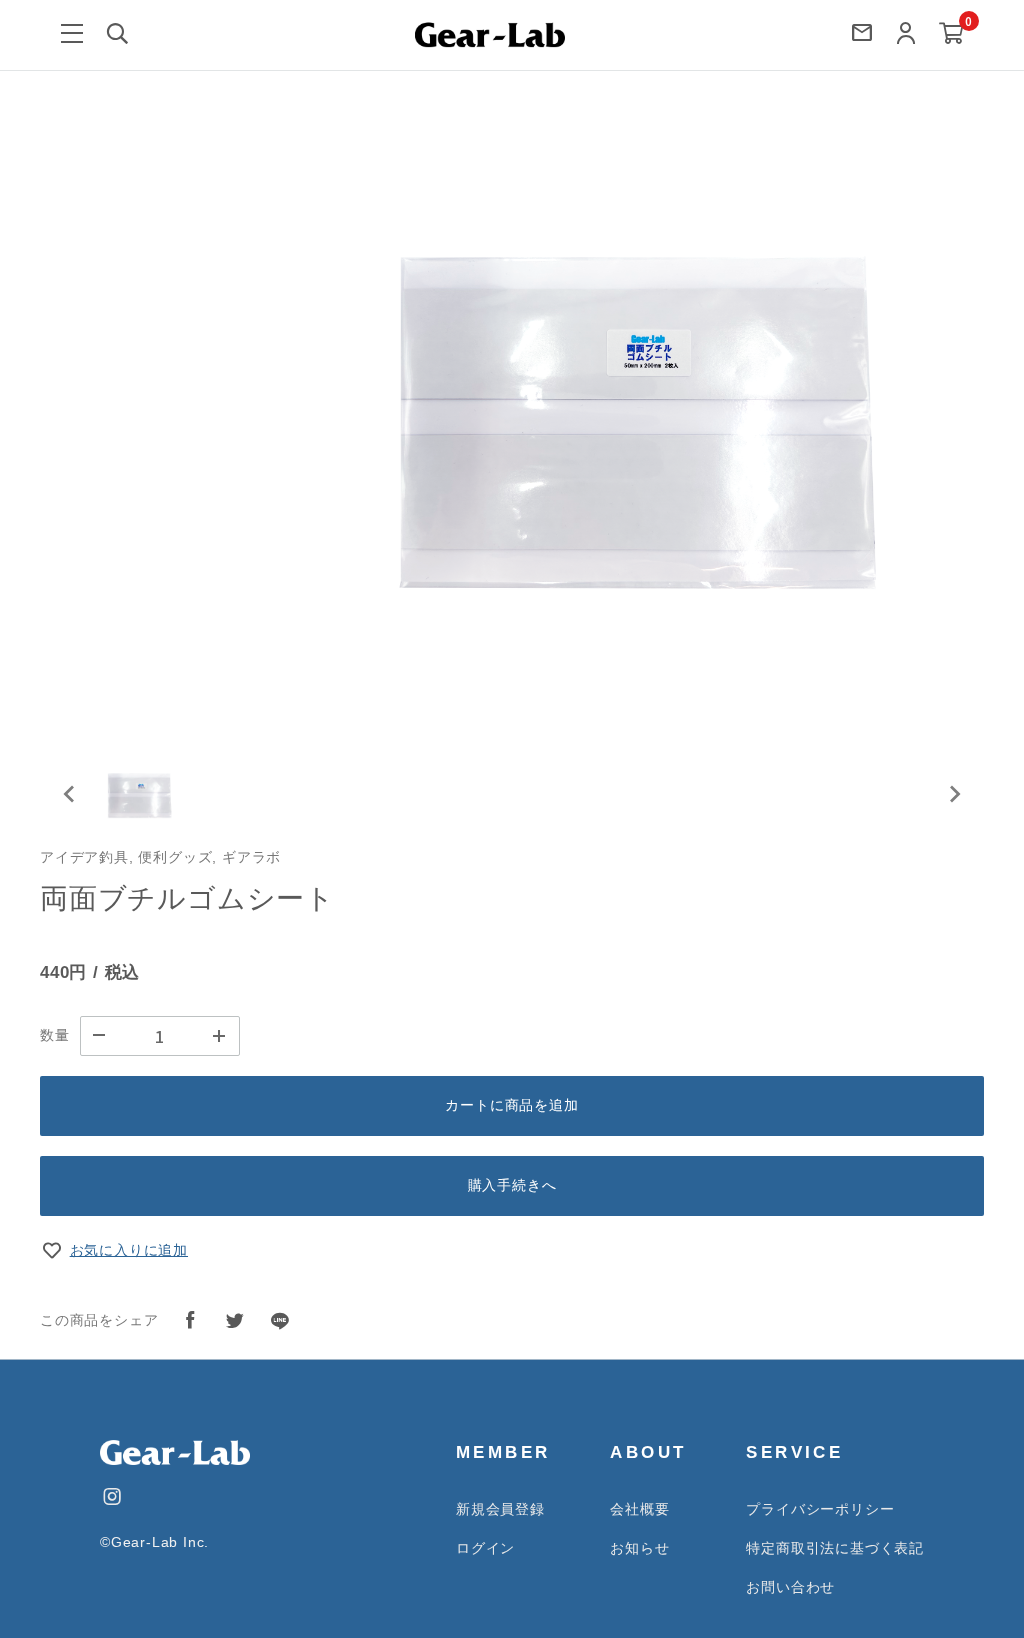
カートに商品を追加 (511, 1105)
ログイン (485, 1548)
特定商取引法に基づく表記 (835, 1548)
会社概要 (639, 1509)
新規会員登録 (500, 1509)
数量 (55, 1035)
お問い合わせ (790, 1587)
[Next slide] (954, 794)
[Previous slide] (70, 794)
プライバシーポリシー (820, 1509)
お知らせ (639, 1548)
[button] (140, 794)
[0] (951, 34)
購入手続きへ (512, 1185)
